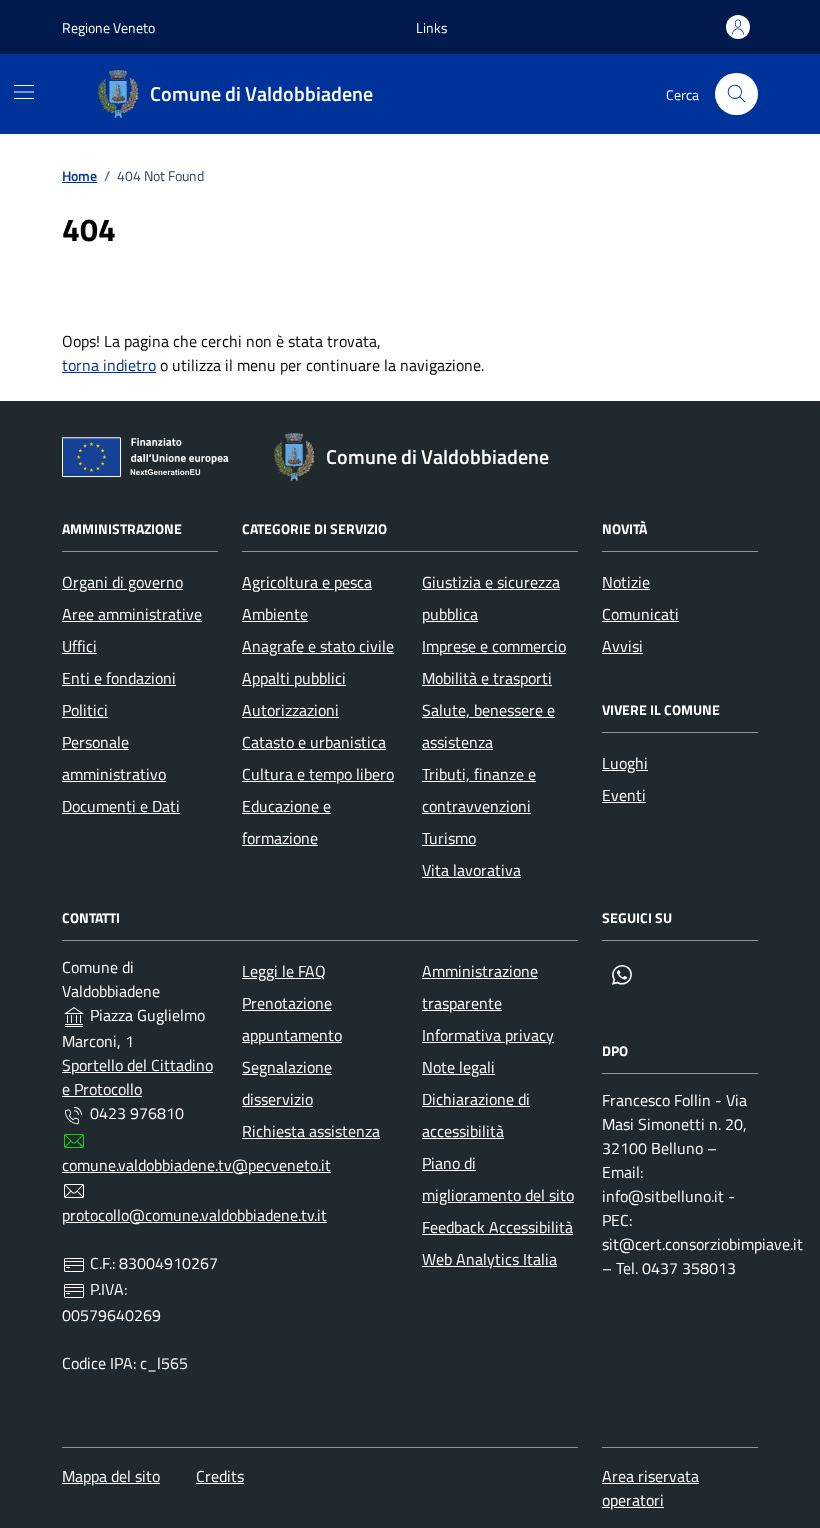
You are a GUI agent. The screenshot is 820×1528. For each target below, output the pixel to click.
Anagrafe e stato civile (318, 646)
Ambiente (275, 614)
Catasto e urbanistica (314, 742)
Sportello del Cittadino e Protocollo (137, 1077)
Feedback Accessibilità (497, 1227)
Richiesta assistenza (311, 1131)
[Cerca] (736, 94)
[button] (432, 27)
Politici (85, 710)
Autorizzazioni (290, 710)
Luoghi (625, 763)
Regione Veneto (108, 27)
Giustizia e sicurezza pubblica (491, 598)
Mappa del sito (111, 1476)
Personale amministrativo (114, 758)
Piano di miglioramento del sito (498, 1179)
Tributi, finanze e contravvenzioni (479, 790)
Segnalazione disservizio (287, 1083)
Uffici (79, 646)
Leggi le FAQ (284, 971)
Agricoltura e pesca (307, 582)
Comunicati (640, 614)
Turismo (449, 838)
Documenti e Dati (121, 806)
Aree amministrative (132, 614)
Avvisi (622, 646)
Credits (220, 1476)
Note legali (458, 1067)
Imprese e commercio (494, 646)
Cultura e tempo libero (318, 774)
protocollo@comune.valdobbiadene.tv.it (194, 1215)
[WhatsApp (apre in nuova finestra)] (622, 975)
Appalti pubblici (294, 678)
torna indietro (109, 365)
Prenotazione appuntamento (292, 1019)
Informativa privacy (488, 1035)
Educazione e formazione (286, 822)
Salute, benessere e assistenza (488, 726)
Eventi (624, 795)
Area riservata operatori (650, 1488)
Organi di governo (122, 582)
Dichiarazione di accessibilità (476, 1115)
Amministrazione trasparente (480, 987)
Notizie (626, 582)
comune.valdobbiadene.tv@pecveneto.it (196, 1165)
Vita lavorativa (471, 870)
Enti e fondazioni (119, 678)
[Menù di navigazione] (24, 92)
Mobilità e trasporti (487, 678)
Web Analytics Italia (489, 1259)
